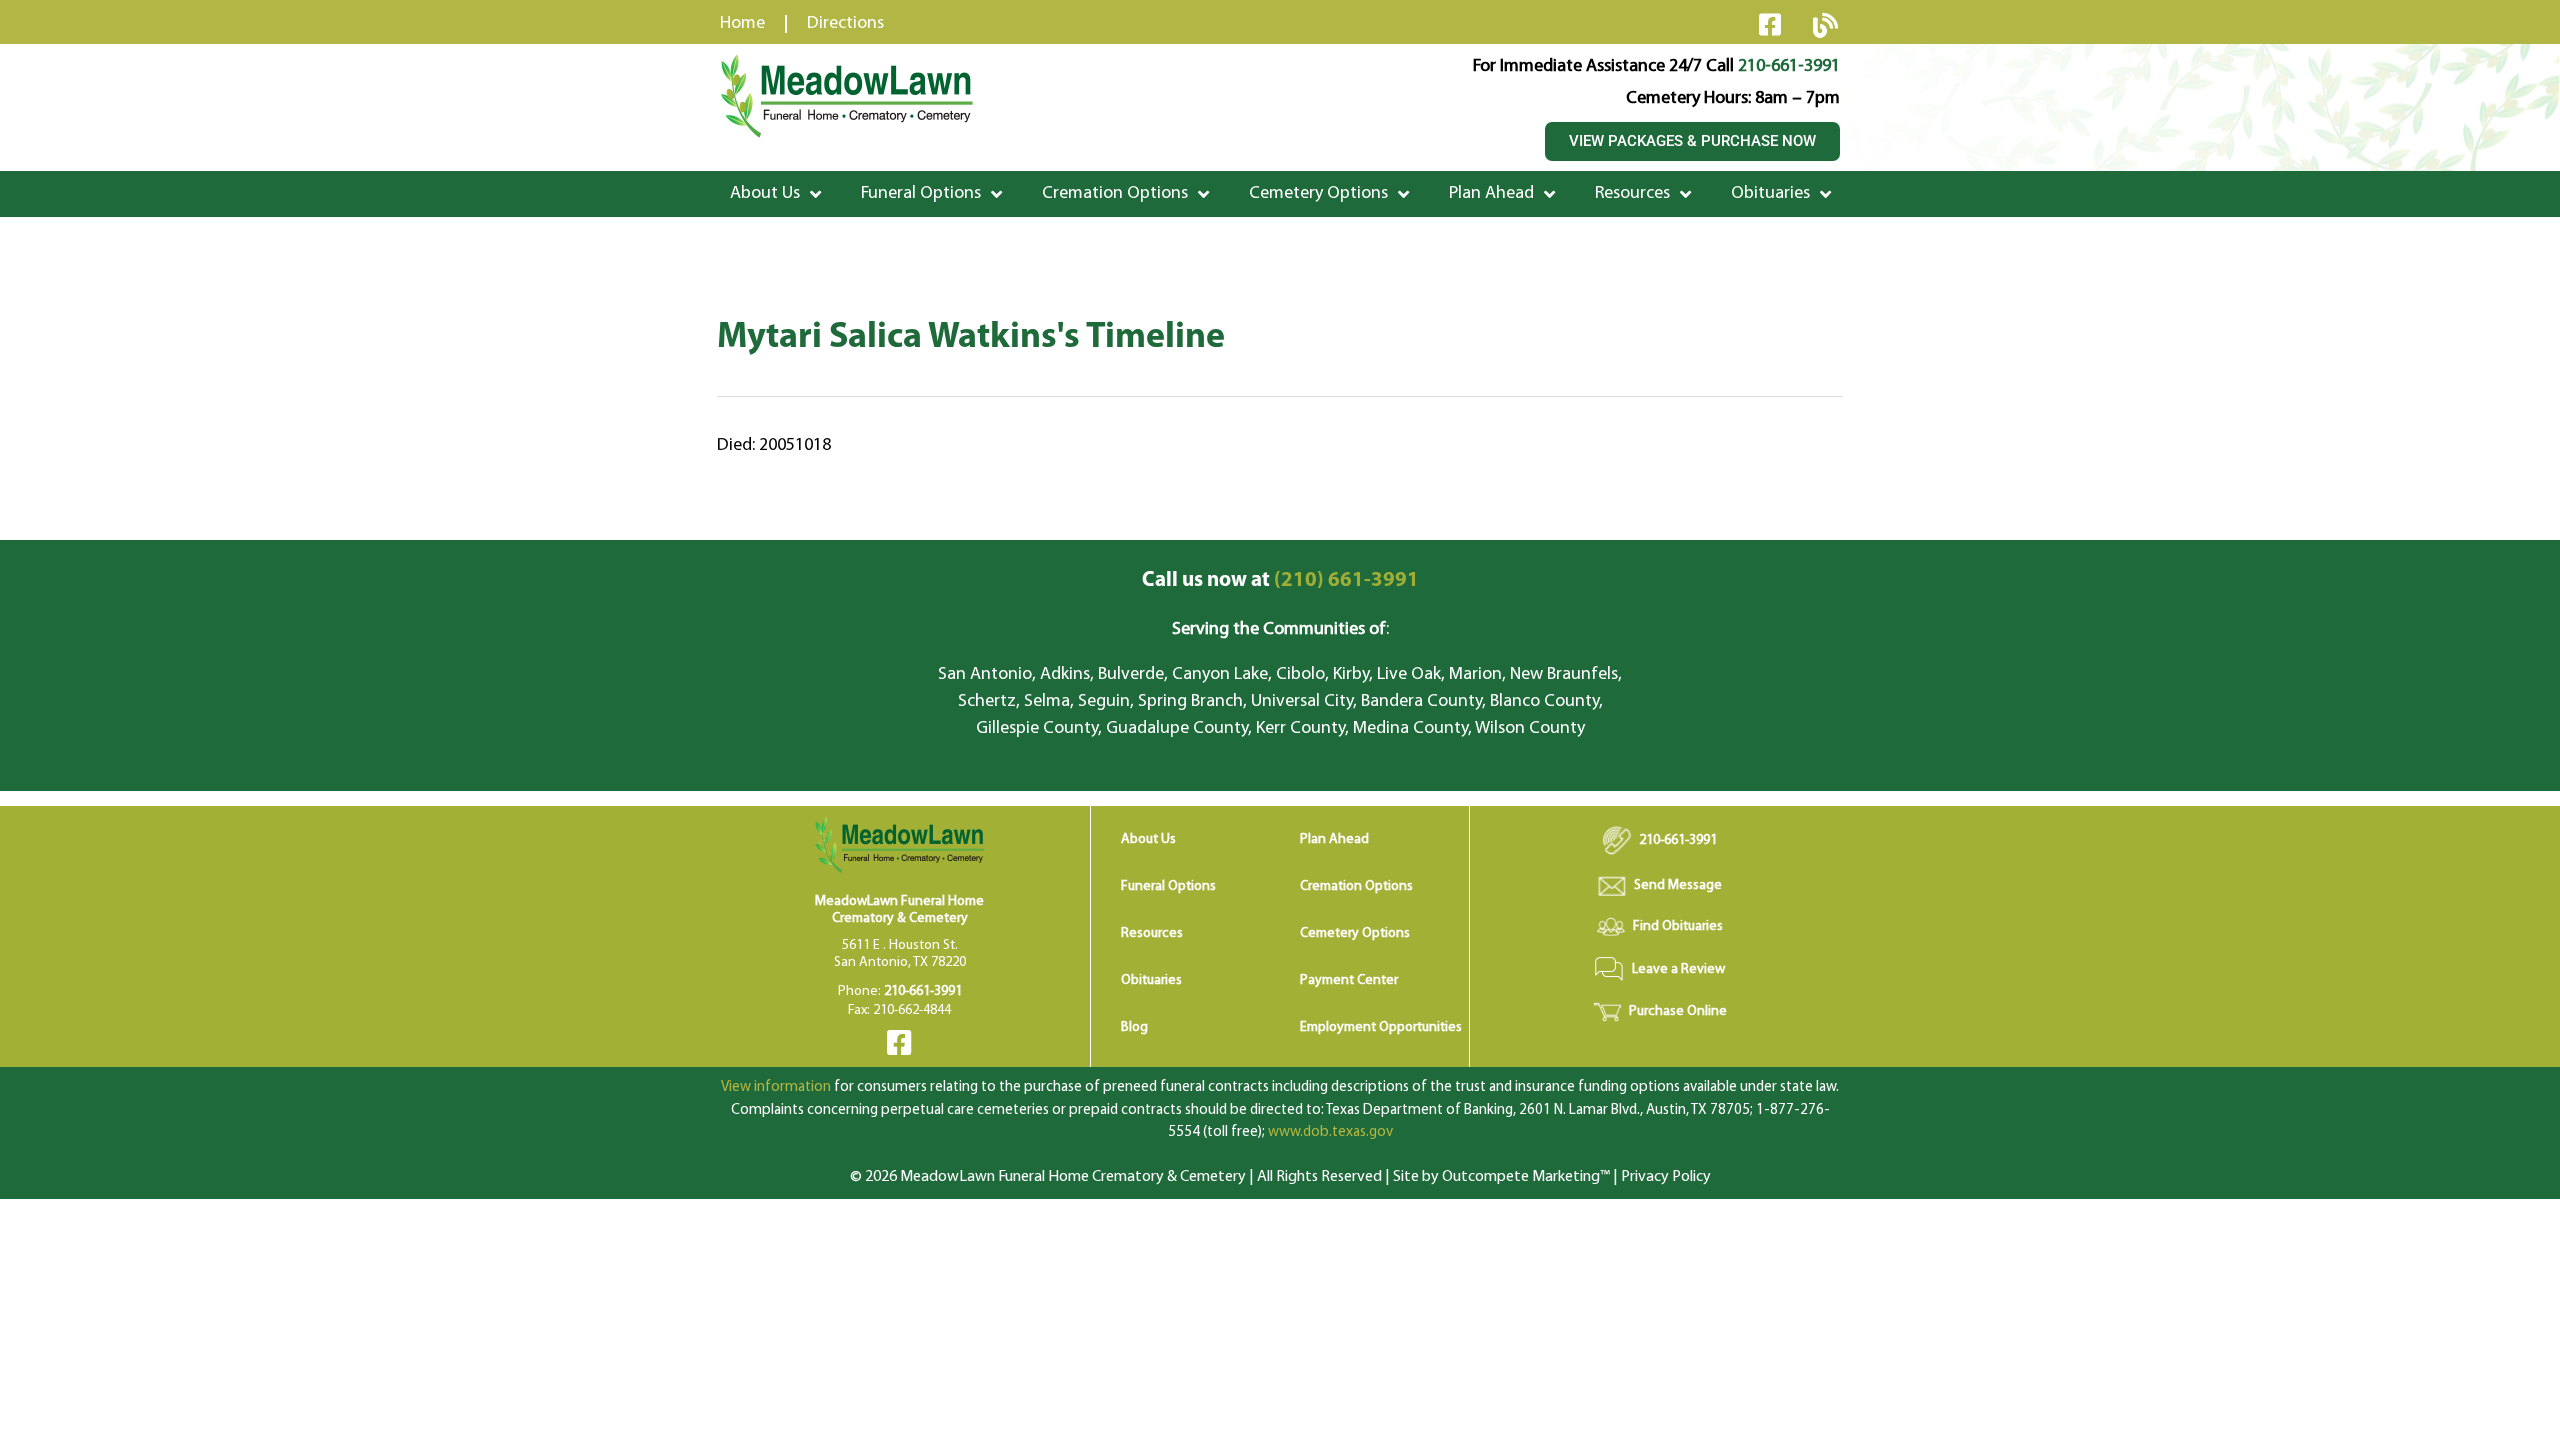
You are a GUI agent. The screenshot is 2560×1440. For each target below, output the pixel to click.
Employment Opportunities (1381, 1027)
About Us (765, 194)
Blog (1134, 1027)
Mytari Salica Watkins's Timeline (971, 338)
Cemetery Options (1318, 194)
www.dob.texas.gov (1330, 1132)
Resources (1632, 194)
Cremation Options (1115, 194)
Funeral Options (921, 194)
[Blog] (1825, 25)
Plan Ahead (1491, 194)
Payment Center (1349, 980)
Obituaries (1770, 194)
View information (776, 1087)
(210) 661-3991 (1280, 580)
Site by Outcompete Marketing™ (1501, 1177)
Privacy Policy (1666, 1177)
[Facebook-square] (1770, 24)
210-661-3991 (1789, 67)
